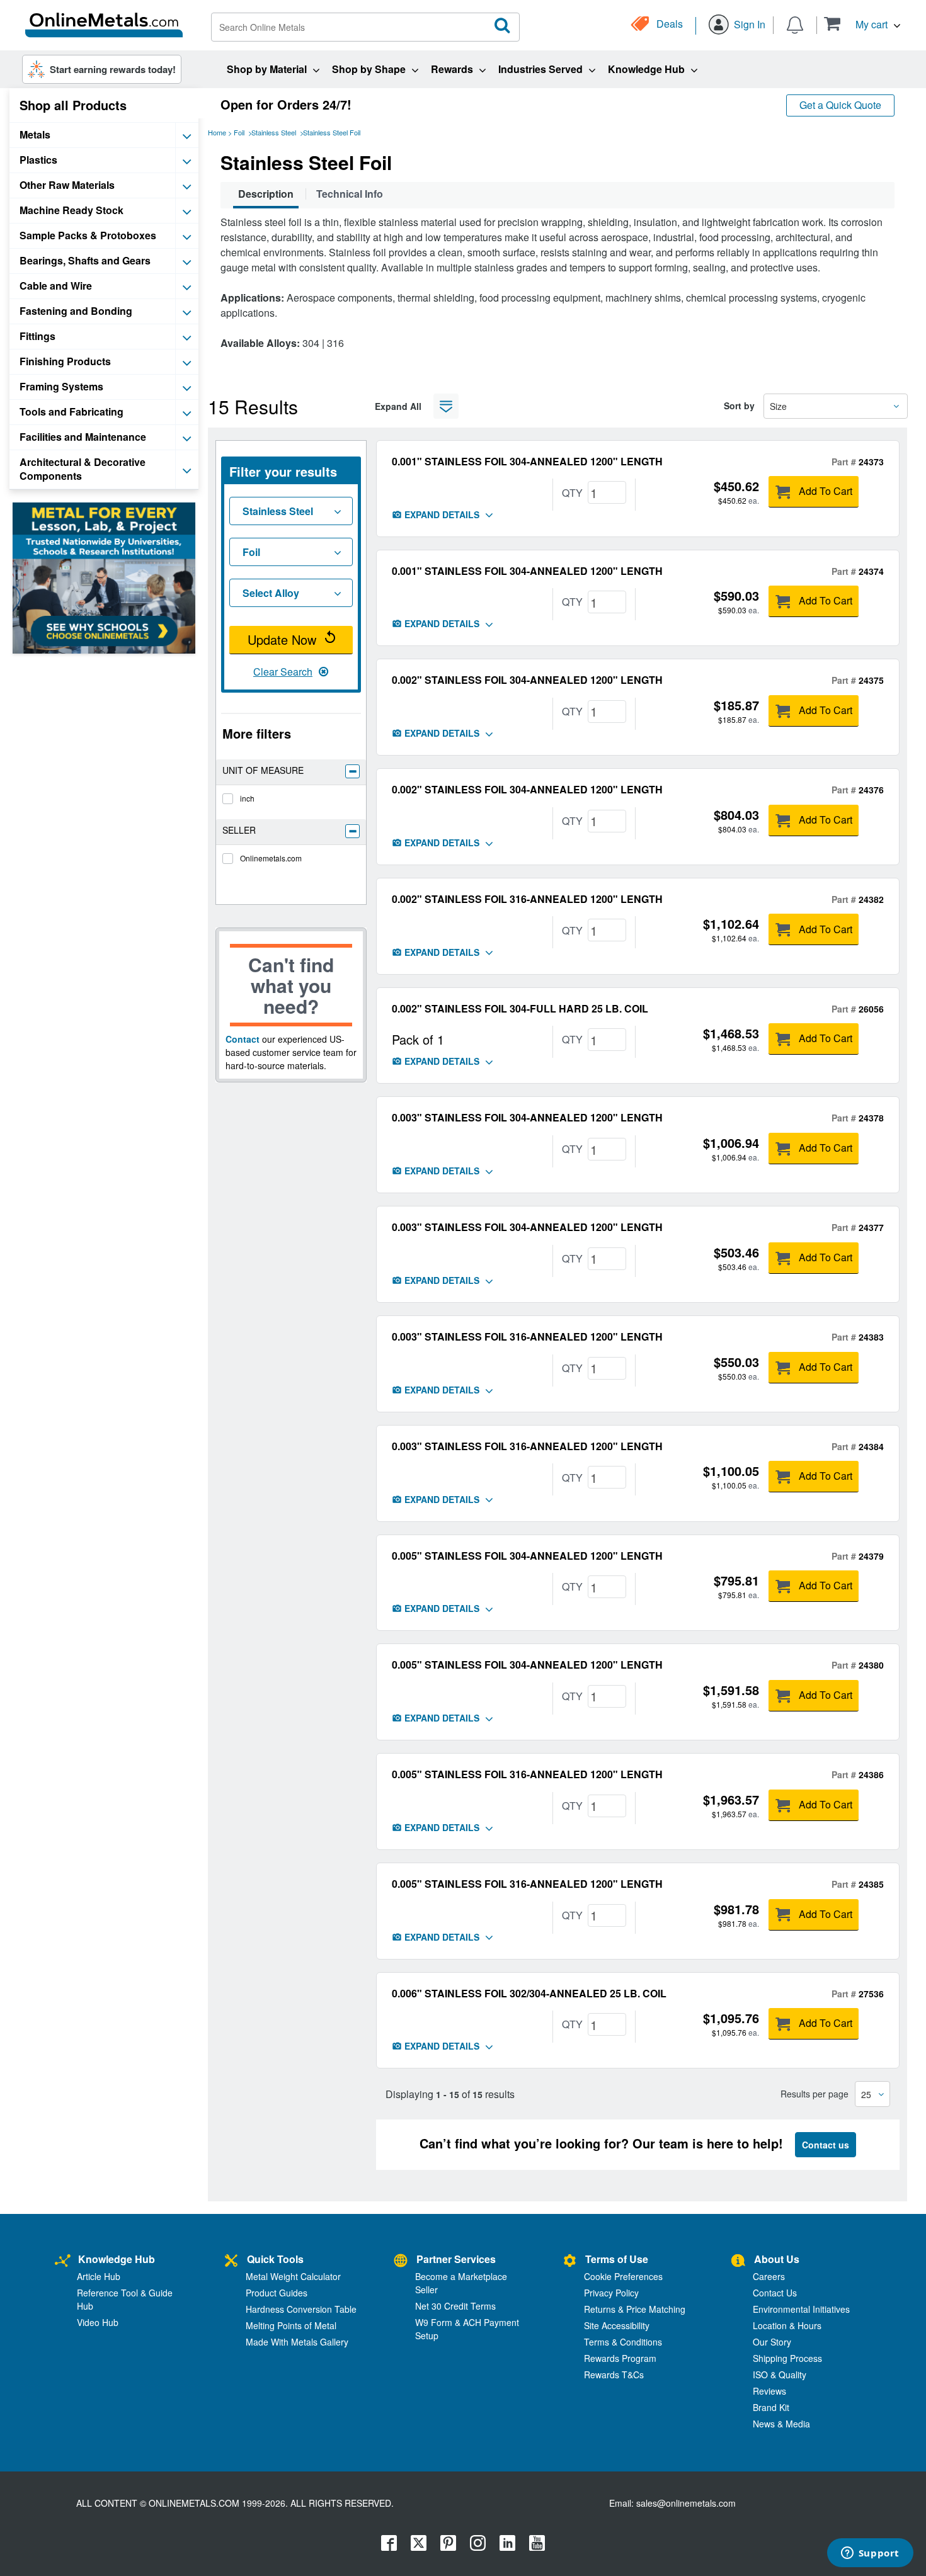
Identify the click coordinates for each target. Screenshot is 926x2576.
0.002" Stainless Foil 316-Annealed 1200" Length (527, 899)
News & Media (781, 2424)
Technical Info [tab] (350, 194)
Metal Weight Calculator (293, 2276)
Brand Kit (771, 2407)
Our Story (772, 2342)
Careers (769, 2276)
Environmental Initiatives (801, 2309)
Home (217, 132)
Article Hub (99, 2276)
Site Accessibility (617, 2325)
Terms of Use (617, 2259)
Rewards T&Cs (614, 2375)
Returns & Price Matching (635, 2309)
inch (247, 798)
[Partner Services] (401, 2261)
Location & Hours (787, 2325)
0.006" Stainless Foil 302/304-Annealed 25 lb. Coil (529, 1993)
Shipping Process (787, 2358)
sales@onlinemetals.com (686, 2503)
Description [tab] (266, 194)
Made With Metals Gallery (297, 2342)
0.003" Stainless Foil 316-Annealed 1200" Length (527, 1336)
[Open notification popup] (795, 24)
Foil (239, 132)
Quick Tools (275, 2259)
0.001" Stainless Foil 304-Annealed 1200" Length (527, 461)
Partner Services (456, 2259)
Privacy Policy (611, 2293)
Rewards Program (620, 2358)
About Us (777, 2259)
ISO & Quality (780, 2375)
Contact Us (775, 2293)
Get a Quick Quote (840, 105)
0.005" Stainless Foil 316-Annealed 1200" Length (527, 1774)
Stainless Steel (274, 132)
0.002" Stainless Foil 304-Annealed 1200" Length (527, 680)
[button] (862, 24)
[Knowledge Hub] (63, 2261)
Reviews (769, 2391)
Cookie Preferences (623, 2276)
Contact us (826, 2145)
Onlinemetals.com (271, 858)
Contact (243, 1039)
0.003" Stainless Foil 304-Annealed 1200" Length (527, 1117)
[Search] (503, 26)
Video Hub (98, 2322)
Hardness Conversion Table (301, 2309)
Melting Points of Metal (291, 2325)
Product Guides (277, 2293)
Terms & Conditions (623, 2342)
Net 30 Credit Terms (455, 2306)
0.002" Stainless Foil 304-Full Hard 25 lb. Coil (520, 1008)
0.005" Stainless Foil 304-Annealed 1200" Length (527, 1556)
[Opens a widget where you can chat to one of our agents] (870, 2554)
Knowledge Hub (117, 2259)
